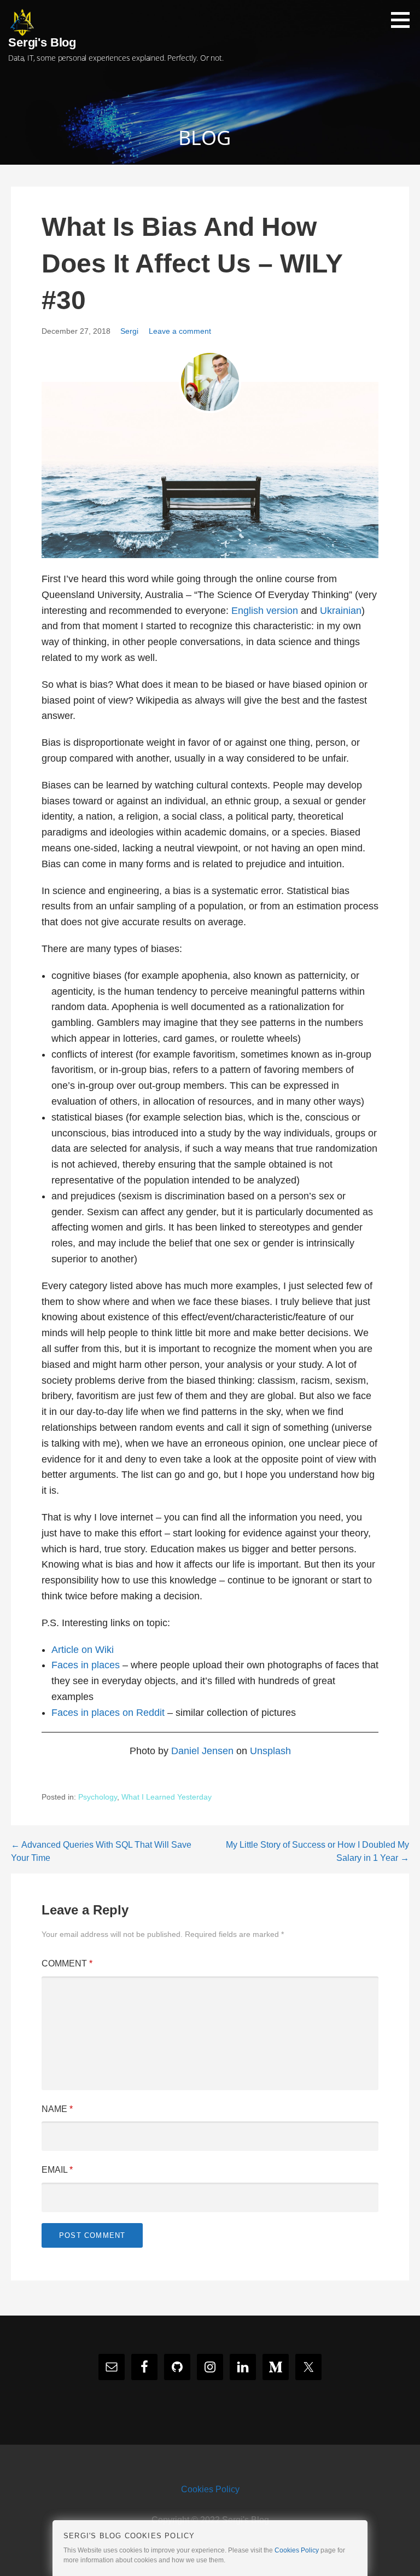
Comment (67, 1963)
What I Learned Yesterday (167, 1797)
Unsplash (270, 1751)
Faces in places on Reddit (108, 1713)
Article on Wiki (83, 1650)
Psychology (98, 1797)
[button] (404, 20)
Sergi (129, 331)
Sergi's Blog (42, 42)
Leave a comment (180, 331)
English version (265, 611)
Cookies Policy (210, 2489)
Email (57, 2170)
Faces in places (86, 1665)
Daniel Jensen (202, 1751)
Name (57, 2109)
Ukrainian (341, 611)
